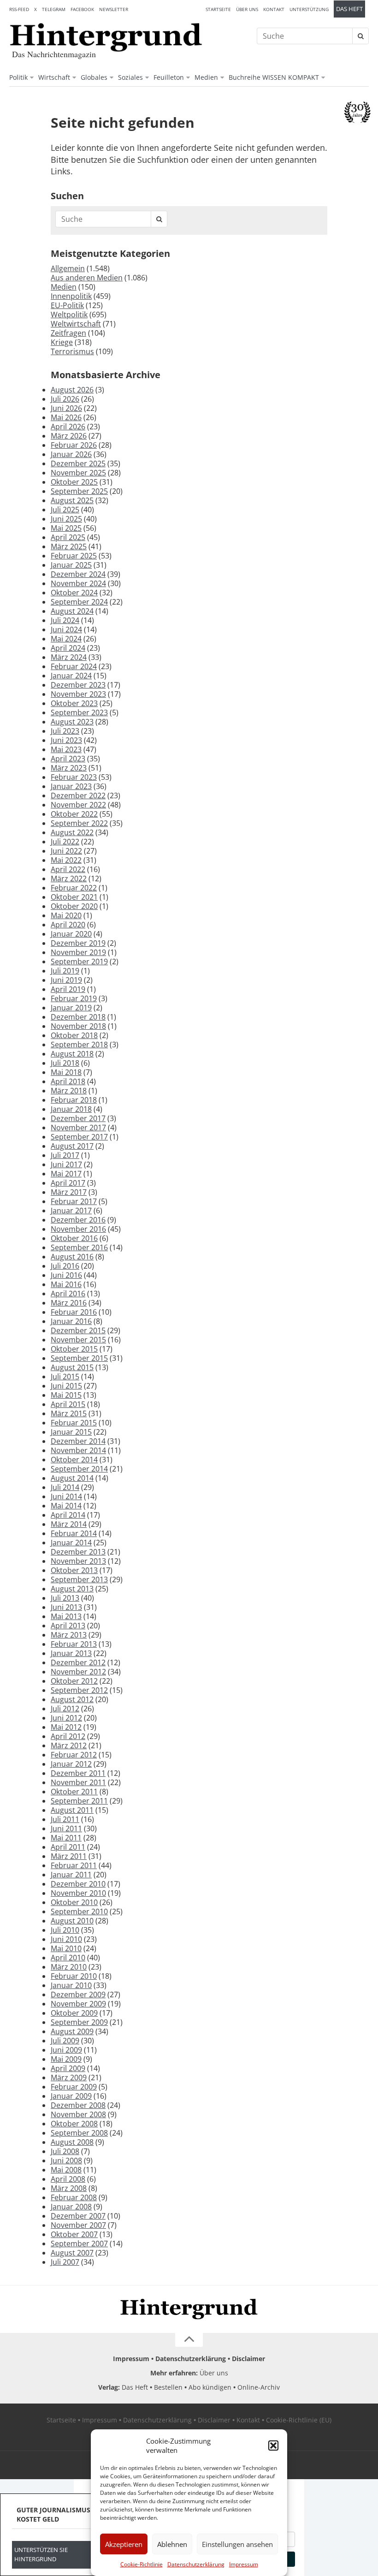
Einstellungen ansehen (237, 2544)
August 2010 (72, 1921)
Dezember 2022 (78, 795)
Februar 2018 (74, 1100)
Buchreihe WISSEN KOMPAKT (274, 77)
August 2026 (72, 390)
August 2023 (72, 722)
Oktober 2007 (74, 2234)
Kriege (62, 342)
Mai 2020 (66, 915)
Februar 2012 (74, 1755)
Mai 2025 (66, 528)
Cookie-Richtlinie (142, 2564)
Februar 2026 (74, 445)
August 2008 (72, 2142)
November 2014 (78, 1450)
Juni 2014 (66, 1496)
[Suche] (360, 36)
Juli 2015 (65, 1377)
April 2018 (68, 1081)
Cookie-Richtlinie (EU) (299, 2420)
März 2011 (69, 1856)
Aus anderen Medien (87, 278)
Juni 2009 (66, 2050)
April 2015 (68, 1404)
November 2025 (78, 473)
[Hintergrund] (106, 37)
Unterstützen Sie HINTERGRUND (41, 2555)
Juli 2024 (65, 620)
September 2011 (79, 1801)
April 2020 (68, 925)
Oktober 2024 (74, 593)
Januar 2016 (71, 1321)
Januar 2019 (71, 1008)
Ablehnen (172, 2544)
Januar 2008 (71, 2207)
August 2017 (72, 1146)
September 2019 (79, 962)
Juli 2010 (65, 1930)
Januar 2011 (71, 1875)
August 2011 (72, 1810)
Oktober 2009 (74, 2013)
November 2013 (78, 1561)
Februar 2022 (74, 888)
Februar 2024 (74, 666)
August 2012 (72, 1699)
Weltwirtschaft (76, 324)
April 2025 (68, 537)
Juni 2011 (66, 1828)
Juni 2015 (66, 1386)
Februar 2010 (74, 1976)
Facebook (82, 9)
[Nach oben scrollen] (189, 2340)
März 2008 (69, 2188)
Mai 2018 (66, 1072)
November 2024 (78, 583)
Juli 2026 (65, 399)
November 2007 (78, 2225)
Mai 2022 (66, 860)
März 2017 (69, 1192)
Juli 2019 (65, 971)
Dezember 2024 (78, 574)
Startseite (218, 9)
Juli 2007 (65, 2262)
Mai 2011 (66, 1838)
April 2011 (68, 1847)
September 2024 (79, 602)
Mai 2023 (66, 749)
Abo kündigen (210, 2387)
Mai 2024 (66, 639)
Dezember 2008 (78, 2105)
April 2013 (68, 1626)
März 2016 (69, 1303)
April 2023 (68, 759)
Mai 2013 (66, 1616)
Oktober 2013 (74, 1570)
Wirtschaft (54, 77)
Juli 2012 (65, 1709)
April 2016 (68, 1294)
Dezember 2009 (78, 1994)
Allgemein (68, 268)
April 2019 (68, 989)
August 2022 (72, 832)
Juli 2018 (65, 1063)
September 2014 (79, 1469)
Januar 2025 (71, 565)
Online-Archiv (259, 2387)
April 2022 (68, 869)
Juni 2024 (66, 629)
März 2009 (69, 2077)
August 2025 (72, 500)
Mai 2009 (66, 2059)
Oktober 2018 (74, 1035)
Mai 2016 (66, 1284)
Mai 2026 (66, 417)
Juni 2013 (66, 1607)
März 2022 (69, 878)
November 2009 (78, 2004)
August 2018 (72, 1054)
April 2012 (68, 1736)
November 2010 (78, 1893)
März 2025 (69, 546)
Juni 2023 (66, 740)
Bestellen (168, 2387)
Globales (94, 77)
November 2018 (78, 1026)
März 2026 (69, 436)
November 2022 (78, 805)
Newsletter (114, 9)
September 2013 (79, 1579)
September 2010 (79, 1911)
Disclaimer (248, 2359)
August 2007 (72, 2253)
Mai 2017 (66, 1174)
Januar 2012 (71, 1764)
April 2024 (68, 648)
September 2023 (79, 712)
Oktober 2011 (74, 1792)
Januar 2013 (71, 1653)
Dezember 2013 (78, 1552)
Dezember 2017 (78, 1118)
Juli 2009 (65, 2041)
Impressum (244, 2564)
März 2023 (69, 768)
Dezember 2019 (78, 943)
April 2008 (68, 2179)
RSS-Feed (19, 9)
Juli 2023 (65, 731)
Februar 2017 (74, 1201)
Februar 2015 (74, 1423)
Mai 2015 (66, 1395)
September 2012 (79, 1690)
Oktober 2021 (74, 897)
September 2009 (79, 2022)
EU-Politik (67, 305)
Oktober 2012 (74, 1681)
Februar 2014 (74, 1533)
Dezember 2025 (78, 463)
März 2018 (69, 1091)
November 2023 (78, 694)
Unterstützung (309, 9)
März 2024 (69, 657)
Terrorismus (72, 351)
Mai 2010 (66, 1948)
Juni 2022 (66, 851)
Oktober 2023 (74, 703)
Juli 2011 (65, 1819)
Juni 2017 (66, 1164)
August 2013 (72, 1589)
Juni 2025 (66, 519)
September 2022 (79, 823)
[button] (273, 2445)
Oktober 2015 (74, 1349)
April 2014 (68, 1515)
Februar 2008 (74, 2197)
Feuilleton (169, 77)
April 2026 (68, 427)
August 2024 (72, 611)
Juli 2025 (65, 510)
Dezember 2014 (78, 1441)
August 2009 (72, 2031)
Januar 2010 (71, 1985)
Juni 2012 (66, 1718)
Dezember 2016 (78, 1220)
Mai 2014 (66, 1506)
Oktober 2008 (74, 2124)
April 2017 (68, 1183)
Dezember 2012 (78, 1662)
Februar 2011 (74, 1865)
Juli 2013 (65, 1598)
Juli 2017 (65, 1155)
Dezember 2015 (78, 1330)
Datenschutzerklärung (196, 2564)
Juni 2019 (66, 980)
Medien (206, 77)
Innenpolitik (71, 296)
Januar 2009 (71, 2096)
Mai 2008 (66, 2170)
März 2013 (69, 1635)
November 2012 (78, 1672)
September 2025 (79, 491)
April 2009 (68, 2068)
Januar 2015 (71, 1432)
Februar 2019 (74, 998)
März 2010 (69, 1967)
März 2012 (69, 1745)
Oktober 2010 (74, 1902)
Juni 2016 (66, 1275)
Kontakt (274, 9)
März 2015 (69, 1413)
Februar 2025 (74, 556)
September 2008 (79, 2133)
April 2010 (68, 1958)
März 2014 (69, 1524)
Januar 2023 (71, 786)
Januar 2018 (71, 1109)
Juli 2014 (65, 1487)
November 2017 (78, 1128)
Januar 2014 (71, 1543)
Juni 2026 (66, 408)
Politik (18, 77)
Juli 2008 (65, 2151)
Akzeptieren (124, 2544)
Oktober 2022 (74, 814)
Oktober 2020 (74, 906)
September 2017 (79, 1137)
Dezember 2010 (78, 1884)
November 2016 (78, 1229)
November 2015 (78, 1340)
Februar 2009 (74, 2087)
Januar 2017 (71, 1211)
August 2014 (72, 1478)
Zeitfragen (68, 333)
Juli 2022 (65, 842)
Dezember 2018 (78, 1017)
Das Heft (349, 9)
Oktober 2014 (74, 1460)
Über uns (247, 9)
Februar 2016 (74, 1312)
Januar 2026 (71, 454)
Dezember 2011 (78, 1773)
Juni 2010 (66, 1939)
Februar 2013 (74, 1644)
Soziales (130, 77)
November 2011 (78, 1782)
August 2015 (72, 1367)
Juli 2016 (65, 1266)
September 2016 (79, 1247)
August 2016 (72, 1257)
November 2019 (78, 952)
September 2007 (79, 2244)
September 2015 (79, 1358)
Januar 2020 (71, 934)
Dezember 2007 (78, 2216)
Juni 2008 (66, 2161)
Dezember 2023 (78, 685)
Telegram (54, 9)
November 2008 (78, 2114)
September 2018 (79, 1045)
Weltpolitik (69, 315)
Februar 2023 (74, 777)
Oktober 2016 (74, 1238)
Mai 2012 (66, 1727)
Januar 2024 (71, 676)
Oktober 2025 (74, 482)
